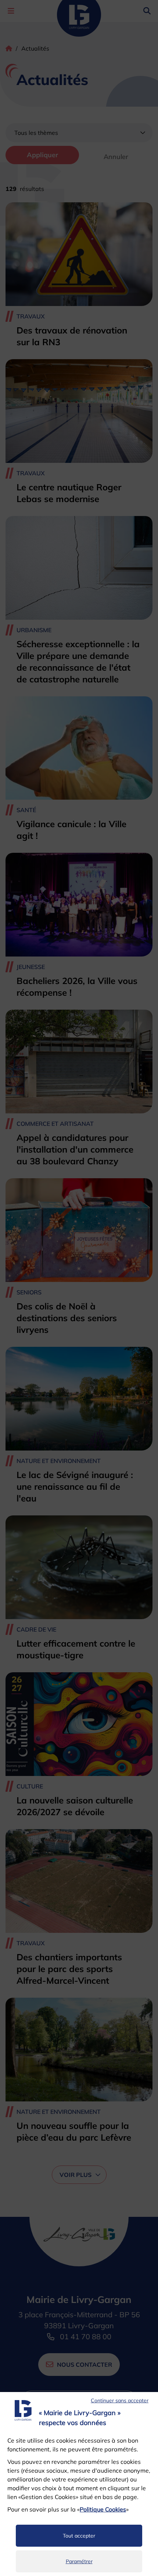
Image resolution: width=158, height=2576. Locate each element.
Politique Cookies (103, 2509)
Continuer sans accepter (120, 2400)
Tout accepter (79, 2536)
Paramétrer (79, 2561)
